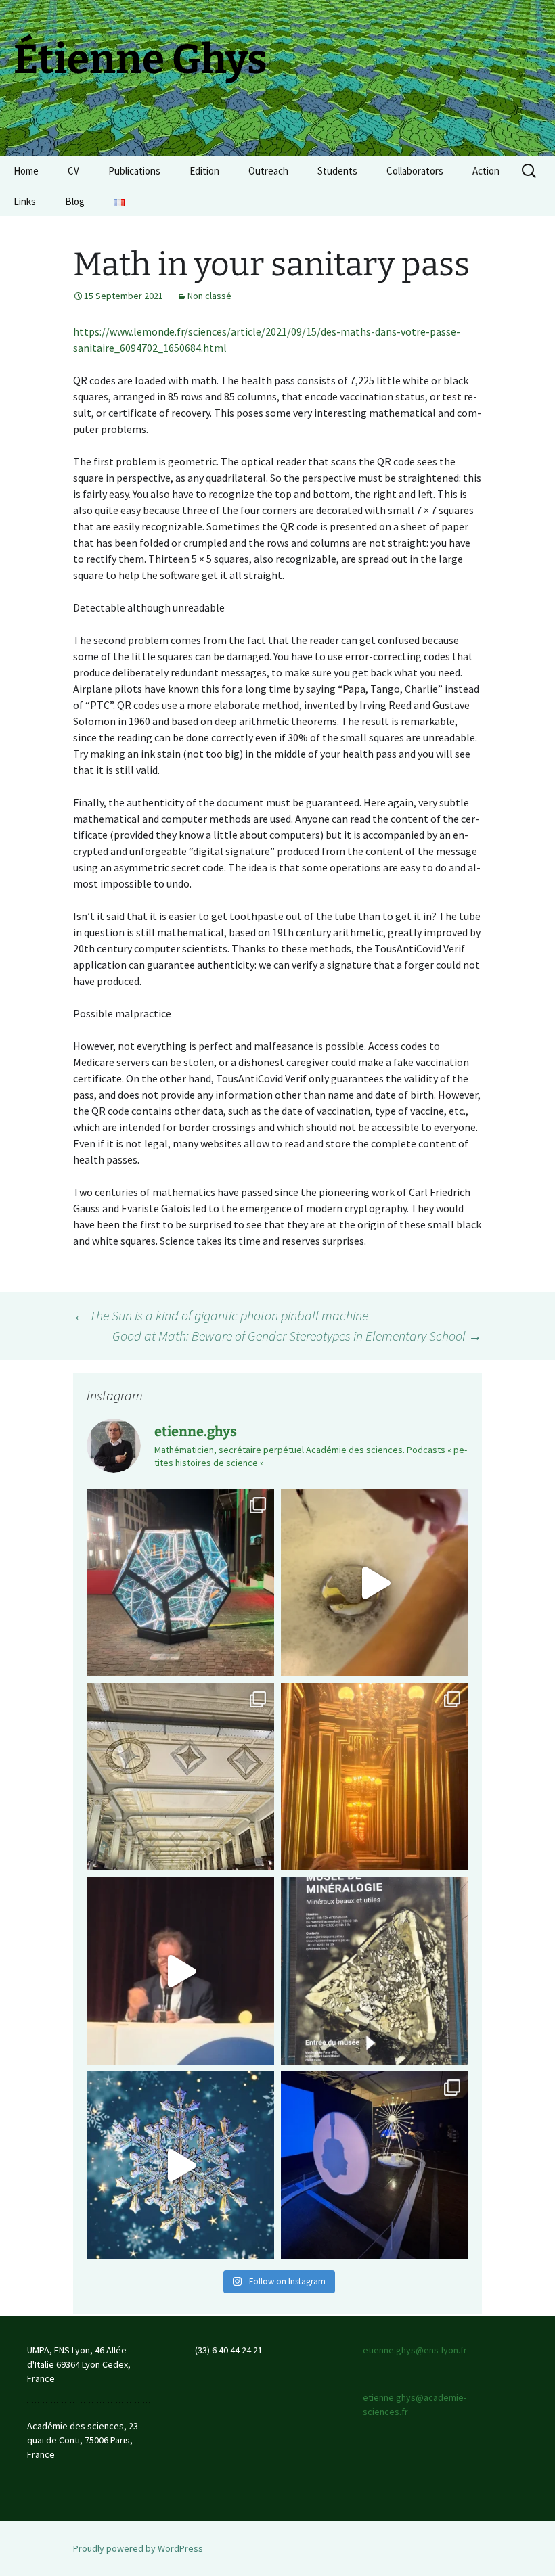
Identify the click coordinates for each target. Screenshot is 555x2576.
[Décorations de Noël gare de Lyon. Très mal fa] (180, 1777)
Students (337, 171)
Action (486, 171)
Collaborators (415, 171)
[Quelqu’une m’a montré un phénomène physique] (375, 1583)
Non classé (209, 296)
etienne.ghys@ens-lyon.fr (415, 2350)
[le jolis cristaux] (375, 1971)
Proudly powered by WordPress (138, 2548)
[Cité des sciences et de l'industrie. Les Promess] (375, 2165)
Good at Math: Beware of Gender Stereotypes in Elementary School (297, 1336)
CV (73, 171)
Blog (75, 201)
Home (26, 171)
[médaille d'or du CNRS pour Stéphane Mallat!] (180, 1971)
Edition (204, 171)
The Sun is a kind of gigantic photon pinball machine (221, 1315)
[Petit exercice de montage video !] (180, 2165)
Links (25, 201)
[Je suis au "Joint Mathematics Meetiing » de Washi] (180, 1583)
